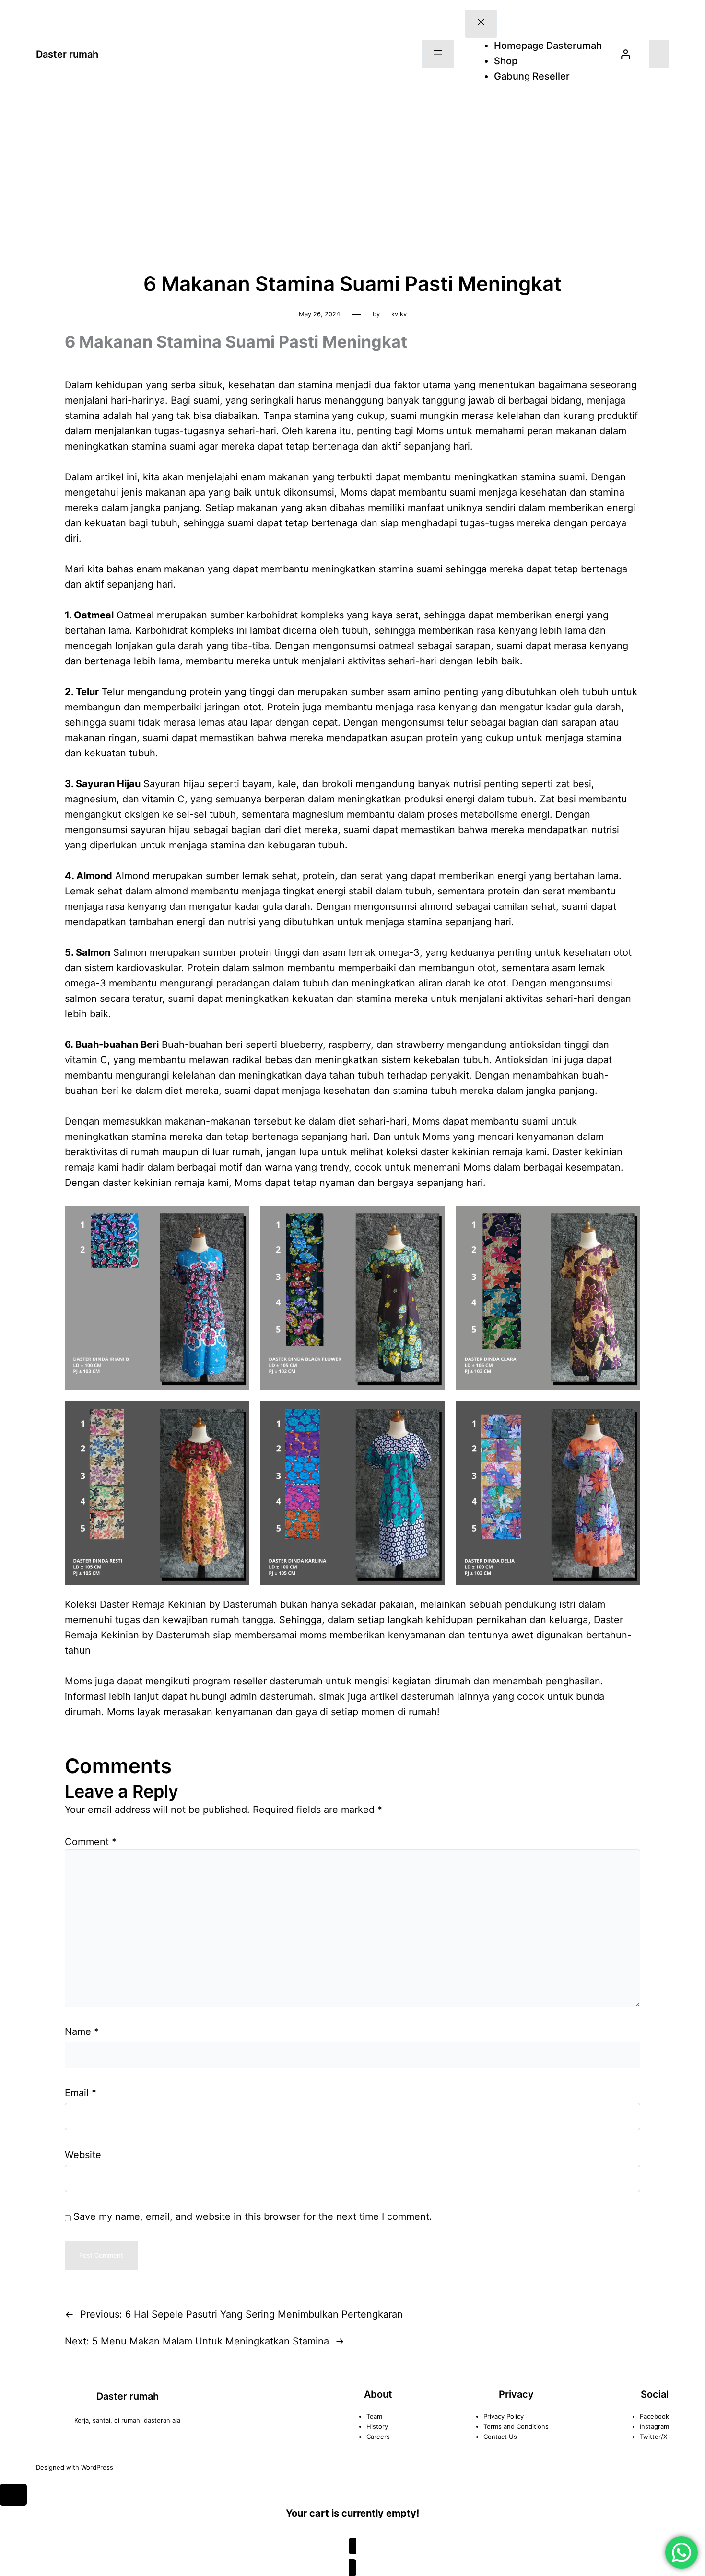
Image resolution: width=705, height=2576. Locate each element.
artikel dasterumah (412, 1696)
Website (83, 2155)
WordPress (97, 2467)
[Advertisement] (352, 184)
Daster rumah (67, 54)
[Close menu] (481, 24)
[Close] (13, 2495)
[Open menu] (438, 54)
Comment (91, 1842)
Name (82, 2031)
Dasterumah (183, 1635)
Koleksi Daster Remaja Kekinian (135, 1604)
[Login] (625, 54)
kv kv (399, 314)
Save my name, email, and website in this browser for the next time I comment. (253, 2216)
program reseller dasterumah (258, 1681)
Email (81, 2093)
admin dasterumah (271, 1696)
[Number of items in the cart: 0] (659, 54)
